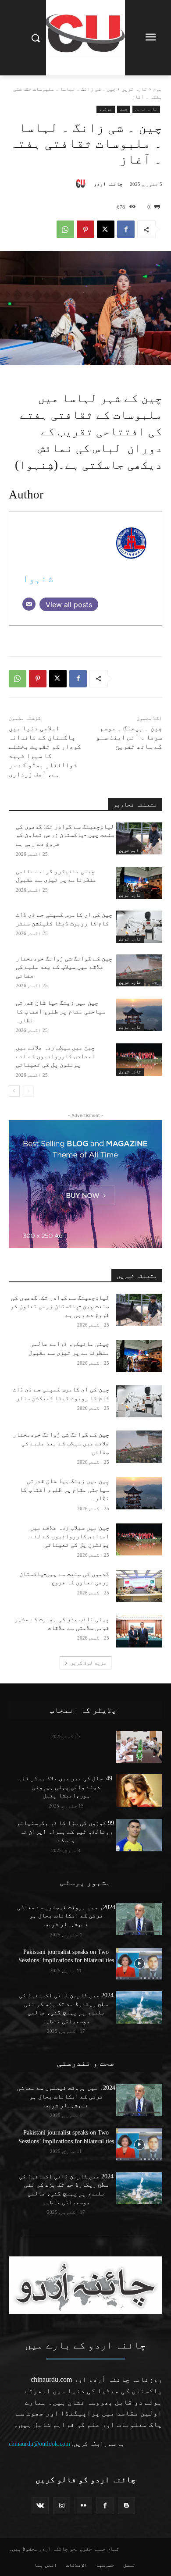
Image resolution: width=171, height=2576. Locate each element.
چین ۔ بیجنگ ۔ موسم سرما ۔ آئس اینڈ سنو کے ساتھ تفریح (129, 737)
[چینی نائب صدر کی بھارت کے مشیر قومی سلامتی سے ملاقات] (139, 1631)
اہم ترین (129, 850)
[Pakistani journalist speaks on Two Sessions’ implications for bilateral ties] (139, 1964)
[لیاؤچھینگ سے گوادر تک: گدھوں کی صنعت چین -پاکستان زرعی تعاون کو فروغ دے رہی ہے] (139, 839)
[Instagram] (62, 2506)
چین (124, 109)
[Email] (29, 604)
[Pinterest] (85, 229)
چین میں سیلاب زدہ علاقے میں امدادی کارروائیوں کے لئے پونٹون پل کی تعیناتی (55, 1056)
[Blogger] (126, 2506)
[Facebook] (126, 229)
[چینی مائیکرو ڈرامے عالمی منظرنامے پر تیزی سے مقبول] (139, 883)
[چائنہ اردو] (83, 184)
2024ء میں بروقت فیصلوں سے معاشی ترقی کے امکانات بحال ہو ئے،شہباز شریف (66, 1916)
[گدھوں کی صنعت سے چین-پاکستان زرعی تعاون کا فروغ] (139, 1586)
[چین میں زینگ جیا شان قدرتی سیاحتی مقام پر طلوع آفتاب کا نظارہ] (139, 1015)
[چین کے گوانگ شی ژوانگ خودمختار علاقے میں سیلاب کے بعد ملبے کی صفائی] (139, 971)
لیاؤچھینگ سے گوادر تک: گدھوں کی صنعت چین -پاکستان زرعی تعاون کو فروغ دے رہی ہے (65, 835)
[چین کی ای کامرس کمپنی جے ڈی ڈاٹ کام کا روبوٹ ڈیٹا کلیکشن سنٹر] (139, 927)
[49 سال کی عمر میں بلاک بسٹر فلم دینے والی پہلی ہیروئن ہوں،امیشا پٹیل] (139, 1790)
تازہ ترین (134, 89)
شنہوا (38, 578)
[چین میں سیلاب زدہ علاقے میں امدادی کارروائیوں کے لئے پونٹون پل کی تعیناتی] (139, 1060)
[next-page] (14, 1091)
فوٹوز (106, 109)
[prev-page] (28, 1091)
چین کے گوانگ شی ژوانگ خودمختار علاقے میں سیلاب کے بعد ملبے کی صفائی (64, 967)
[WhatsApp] (65, 229)
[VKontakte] (40, 2506)
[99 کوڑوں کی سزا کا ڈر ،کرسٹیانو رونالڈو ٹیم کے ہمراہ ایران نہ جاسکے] (139, 1835)
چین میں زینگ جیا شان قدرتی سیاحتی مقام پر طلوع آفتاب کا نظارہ (61, 1011)
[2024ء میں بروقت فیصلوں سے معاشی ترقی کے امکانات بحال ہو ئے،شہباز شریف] (139, 1919)
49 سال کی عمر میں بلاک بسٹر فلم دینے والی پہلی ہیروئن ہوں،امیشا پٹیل (66, 1787)
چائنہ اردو (108, 184)
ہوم (158, 89)
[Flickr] (83, 2506)
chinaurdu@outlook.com (39, 2444)
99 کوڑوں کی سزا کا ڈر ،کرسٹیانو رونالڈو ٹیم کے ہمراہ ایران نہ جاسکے (66, 1832)
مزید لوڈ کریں (88, 1663)
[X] (106, 229)
